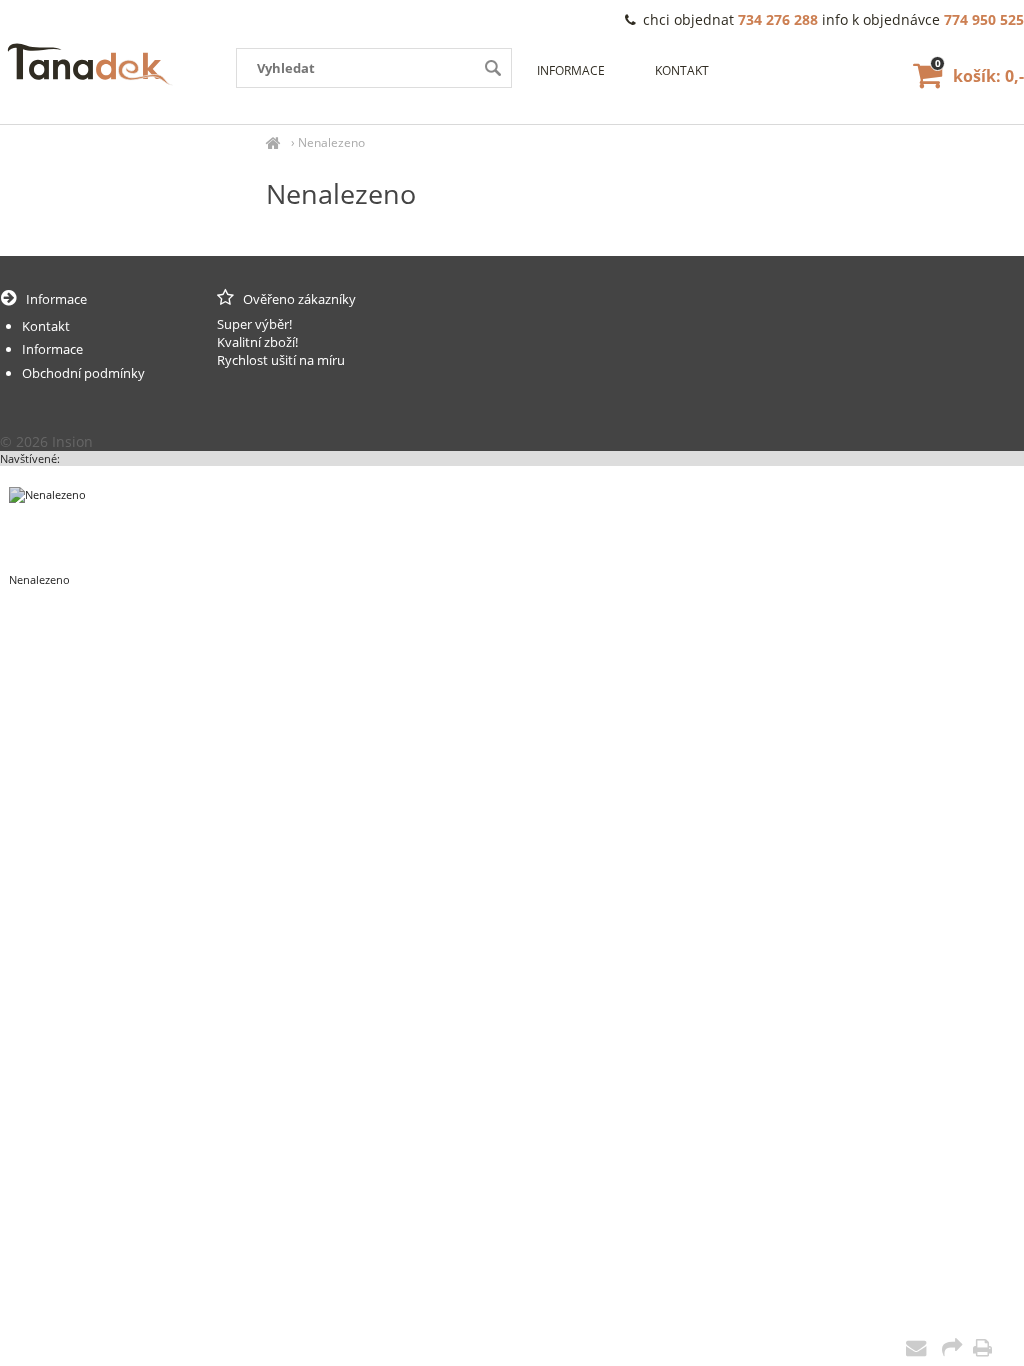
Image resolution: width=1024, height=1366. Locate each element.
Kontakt (682, 70)
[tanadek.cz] (273, 142)
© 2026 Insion (46, 441)
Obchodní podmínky (83, 373)
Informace (571, 70)
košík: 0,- (979, 76)
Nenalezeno (331, 142)
